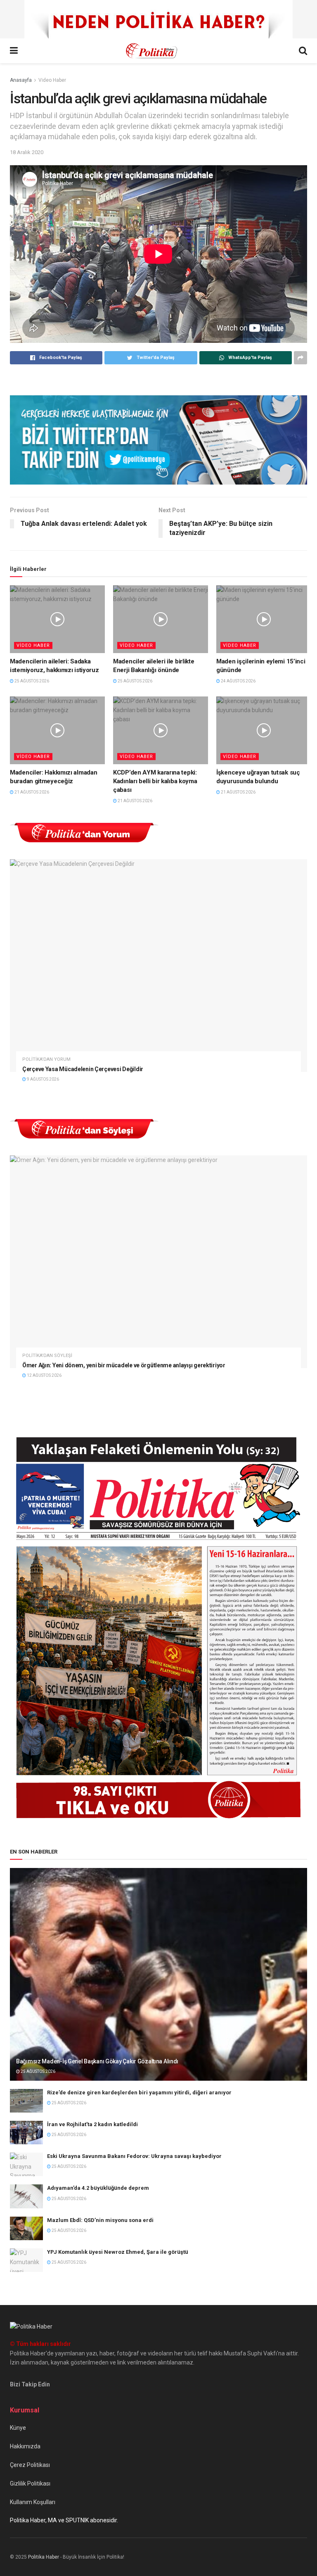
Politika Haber (44, 2557)
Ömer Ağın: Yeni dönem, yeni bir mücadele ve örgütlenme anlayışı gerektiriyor (124, 1365)
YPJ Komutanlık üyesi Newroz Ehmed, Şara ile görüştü (118, 2252)
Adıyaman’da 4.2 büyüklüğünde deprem (98, 2188)
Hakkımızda (25, 2446)
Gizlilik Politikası (30, 2483)
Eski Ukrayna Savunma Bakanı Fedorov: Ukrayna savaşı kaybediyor (134, 2156)
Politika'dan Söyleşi (47, 1356)
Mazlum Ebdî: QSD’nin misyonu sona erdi (100, 2220)
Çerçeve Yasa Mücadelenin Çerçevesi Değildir (83, 1069)
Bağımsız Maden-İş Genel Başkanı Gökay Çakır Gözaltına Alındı (97, 2061)
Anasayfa (21, 80)
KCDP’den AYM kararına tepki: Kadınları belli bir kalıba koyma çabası (155, 781)
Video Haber (52, 80)
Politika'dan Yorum (46, 1059)
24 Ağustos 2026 (238, 681)
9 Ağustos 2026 (43, 1079)
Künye (18, 2428)
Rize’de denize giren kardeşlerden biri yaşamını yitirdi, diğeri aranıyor (139, 2092)
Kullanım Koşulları (33, 2502)
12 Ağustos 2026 (44, 1375)
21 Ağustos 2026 (31, 792)
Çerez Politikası (30, 2465)
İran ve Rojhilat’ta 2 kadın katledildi (92, 2124)
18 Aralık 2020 (27, 152)
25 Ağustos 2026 (31, 681)
